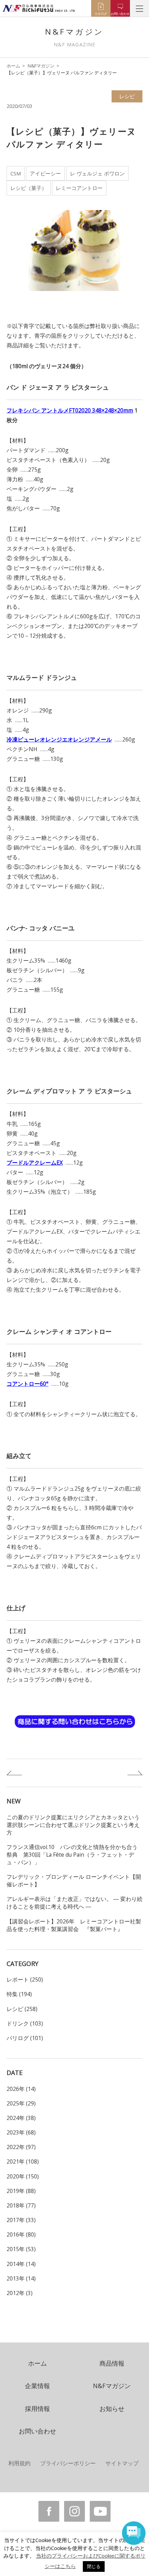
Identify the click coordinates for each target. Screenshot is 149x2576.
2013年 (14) (21, 2278)
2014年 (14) (21, 2264)
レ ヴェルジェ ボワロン (97, 173)
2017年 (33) (21, 2220)
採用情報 (37, 2409)
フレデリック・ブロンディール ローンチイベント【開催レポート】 (74, 1881)
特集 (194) (19, 1994)
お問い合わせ (37, 2431)
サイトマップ (122, 2463)
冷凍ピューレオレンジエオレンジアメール (59, 739)
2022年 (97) (21, 2147)
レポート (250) (25, 1979)
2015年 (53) (21, 2249)
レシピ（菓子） (29, 188)
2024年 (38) (21, 2118)
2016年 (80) (21, 2234)
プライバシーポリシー (68, 2463)
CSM (16, 173)
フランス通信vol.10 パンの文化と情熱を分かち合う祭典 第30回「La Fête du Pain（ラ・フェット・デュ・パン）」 (72, 1855)
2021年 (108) (23, 2161)
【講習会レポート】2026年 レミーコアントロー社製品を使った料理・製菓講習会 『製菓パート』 (74, 1925)
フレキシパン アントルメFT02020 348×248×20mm (70, 410)
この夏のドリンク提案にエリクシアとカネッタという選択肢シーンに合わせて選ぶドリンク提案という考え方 (73, 1825)
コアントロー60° (28, 1384)
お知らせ (112, 2409)
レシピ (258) (22, 2009)
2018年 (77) (21, 2205)
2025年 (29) (21, 2103)
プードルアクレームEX (35, 1163)
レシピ (127, 96)
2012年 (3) (20, 2293)
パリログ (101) (25, 2038)
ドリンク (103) (25, 2023)
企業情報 (37, 2386)
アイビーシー (45, 173)
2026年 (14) (21, 2089)
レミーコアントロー (79, 188)
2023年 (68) (21, 2132)
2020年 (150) (23, 2176)
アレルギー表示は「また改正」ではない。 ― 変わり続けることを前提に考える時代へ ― (74, 1903)
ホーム (13, 66)
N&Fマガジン (41, 66)
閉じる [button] (94, 2566)
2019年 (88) (21, 2191)
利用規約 (19, 2463)
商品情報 (112, 2363)
